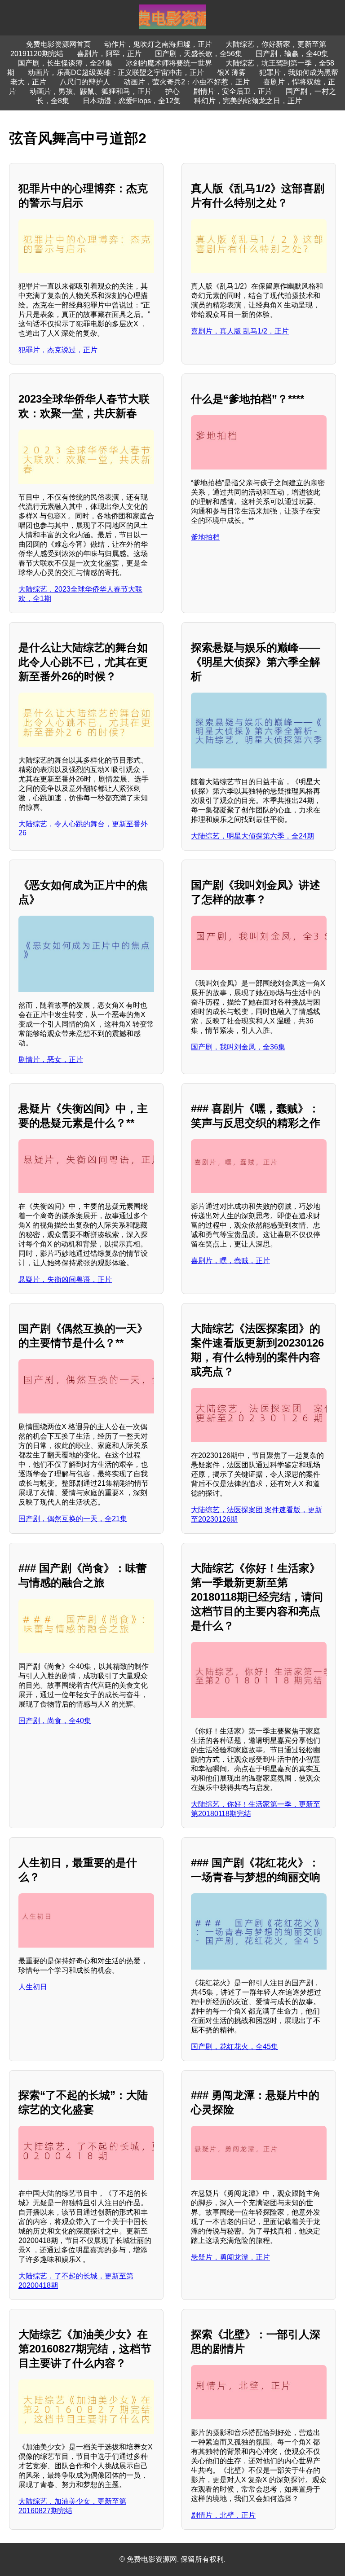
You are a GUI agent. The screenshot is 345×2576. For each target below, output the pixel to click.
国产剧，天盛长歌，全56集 (199, 54)
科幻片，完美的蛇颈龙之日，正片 (248, 101)
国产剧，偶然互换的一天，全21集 (73, 1519)
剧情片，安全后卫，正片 (233, 91)
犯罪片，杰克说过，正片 (58, 350)
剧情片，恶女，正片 (51, 1060)
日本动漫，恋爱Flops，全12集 (132, 101)
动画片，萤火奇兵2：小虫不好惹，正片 (187, 82)
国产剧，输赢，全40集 (292, 54)
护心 (172, 91)
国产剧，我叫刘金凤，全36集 (238, 1047)
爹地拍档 (205, 537)
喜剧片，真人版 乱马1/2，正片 (240, 331)
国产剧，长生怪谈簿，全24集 (65, 63)
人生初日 (33, 1987)
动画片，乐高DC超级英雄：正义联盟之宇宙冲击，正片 (116, 72)
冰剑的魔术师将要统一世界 (169, 63)
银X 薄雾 (232, 72)
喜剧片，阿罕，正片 (109, 54)
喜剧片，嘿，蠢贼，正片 (230, 1261)
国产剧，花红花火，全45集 (234, 2047)
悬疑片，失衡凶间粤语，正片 (65, 1279)
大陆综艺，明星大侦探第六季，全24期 (252, 836)
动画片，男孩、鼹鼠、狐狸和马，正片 (91, 91)
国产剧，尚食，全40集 (55, 1721)
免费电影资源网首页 (58, 44)
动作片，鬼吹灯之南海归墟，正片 (158, 44)
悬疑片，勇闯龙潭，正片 (230, 2257)
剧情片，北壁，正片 (223, 2515)
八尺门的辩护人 (85, 82)
